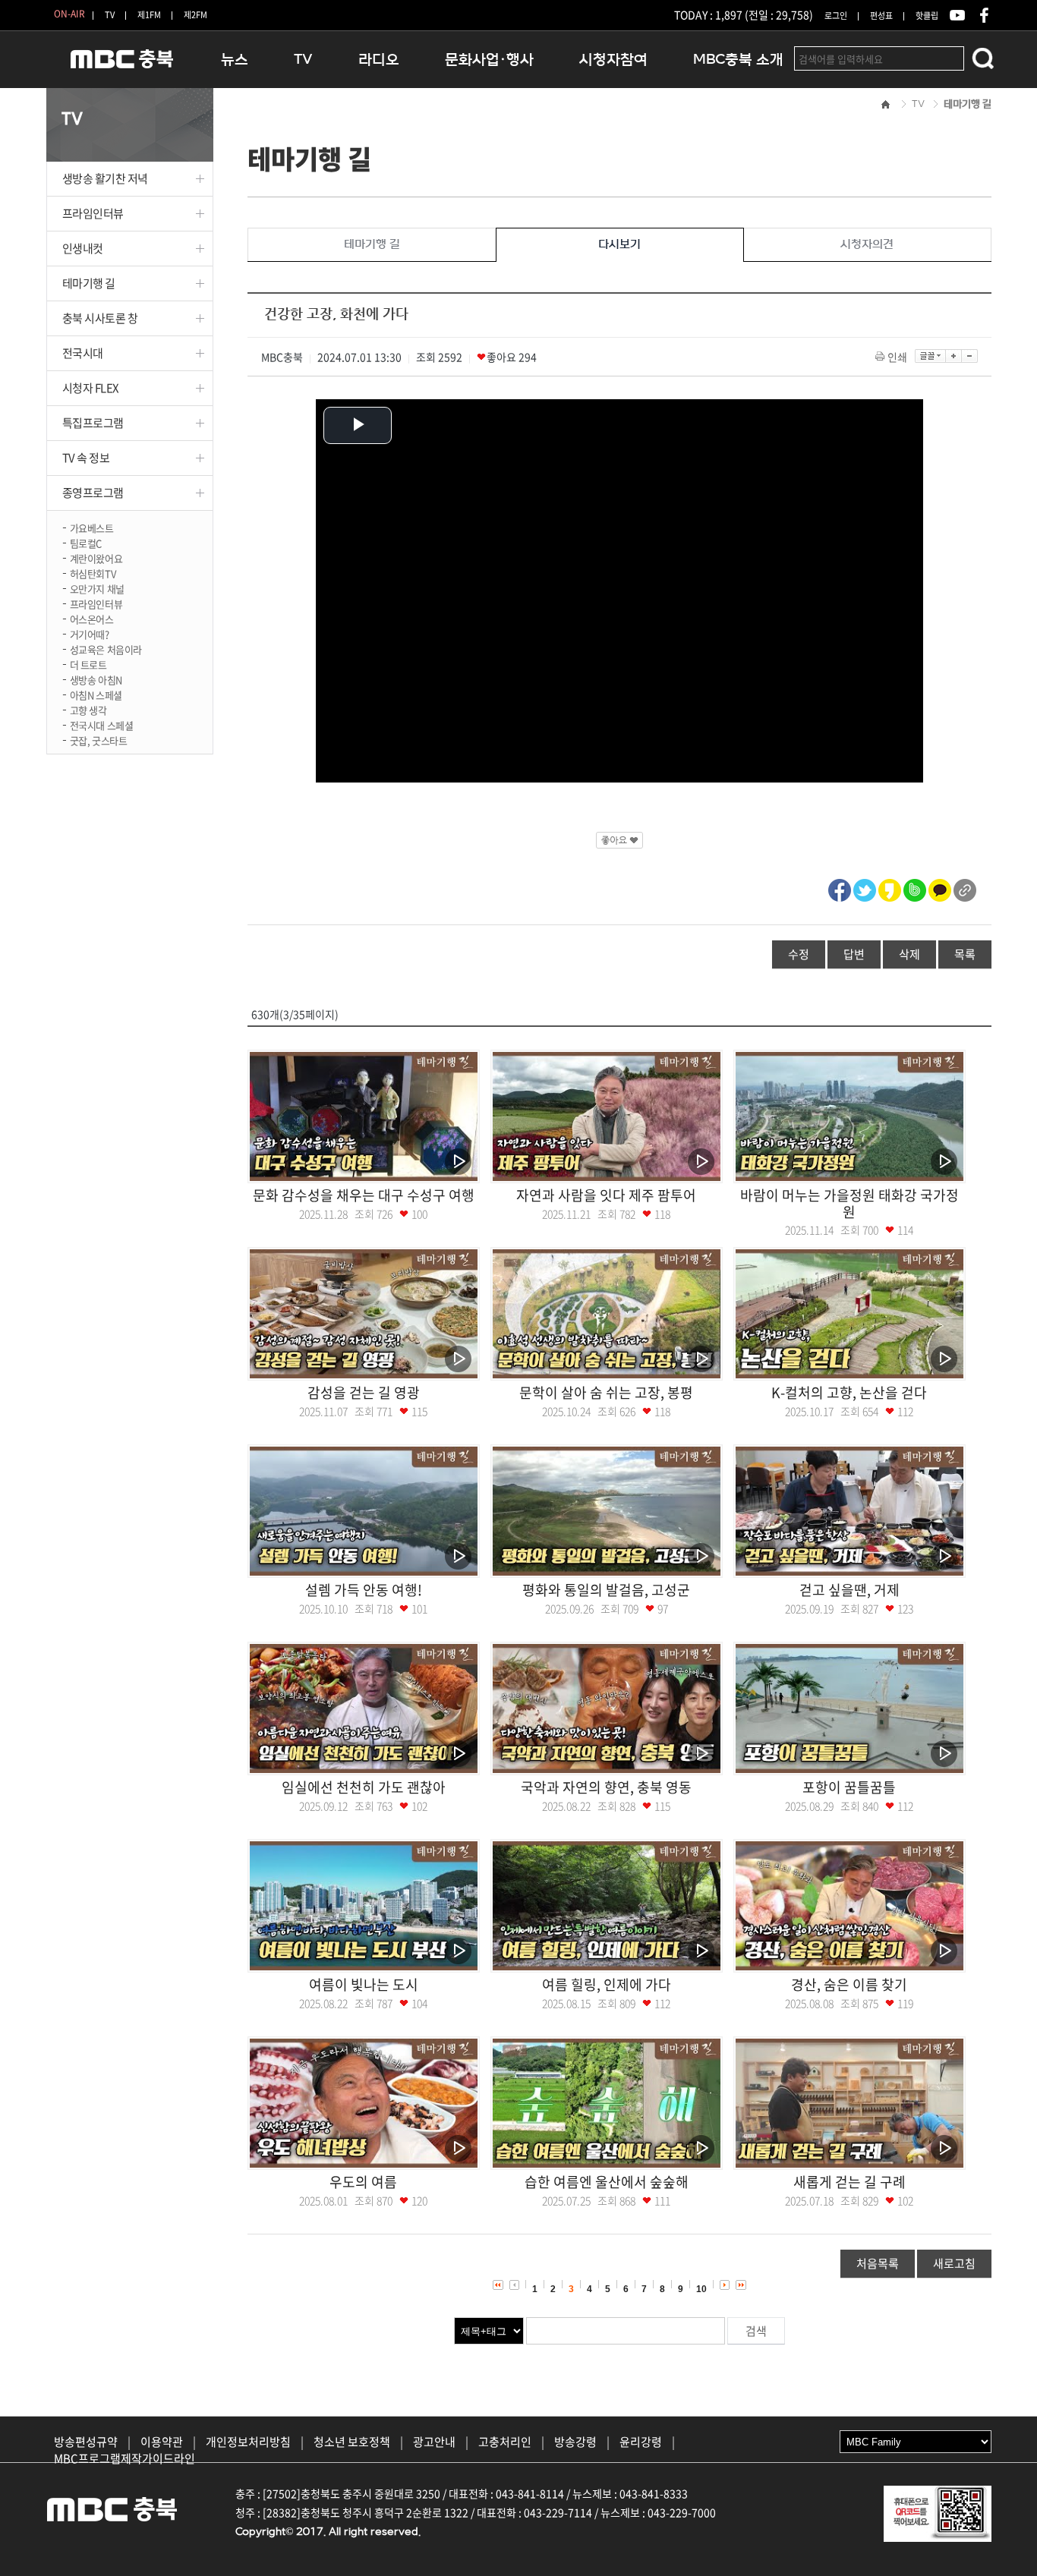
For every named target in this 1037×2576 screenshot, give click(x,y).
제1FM (149, 15)
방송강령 (575, 2442)
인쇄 (897, 357)
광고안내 (434, 2442)
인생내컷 (83, 248)
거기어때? (90, 633)
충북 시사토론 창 (100, 318)
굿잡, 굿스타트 (99, 740)
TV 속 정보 (86, 458)
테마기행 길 (89, 283)
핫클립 (927, 16)
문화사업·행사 (489, 60)
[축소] (970, 356)
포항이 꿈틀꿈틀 (849, 1787)
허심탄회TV (93, 573)
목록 (965, 954)
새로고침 (954, 2263)
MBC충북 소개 (738, 60)
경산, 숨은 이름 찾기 (849, 1984)
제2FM (195, 15)
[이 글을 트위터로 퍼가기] (865, 888)
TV (110, 15)
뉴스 (235, 60)
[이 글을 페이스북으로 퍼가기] (840, 888)
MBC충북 (122, 66)
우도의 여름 (363, 2182)
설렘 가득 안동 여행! (364, 1590)
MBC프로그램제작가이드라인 (125, 2458)
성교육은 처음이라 (106, 649)
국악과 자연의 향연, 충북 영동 (606, 1787)
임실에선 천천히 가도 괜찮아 (364, 1787)
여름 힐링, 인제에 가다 (607, 1984)
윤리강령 (641, 2442)
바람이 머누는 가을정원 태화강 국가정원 (849, 1203)
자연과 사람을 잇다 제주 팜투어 (606, 1195)
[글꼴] (930, 356)
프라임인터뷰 (93, 213)
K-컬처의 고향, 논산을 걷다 (849, 1392)
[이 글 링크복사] (965, 888)
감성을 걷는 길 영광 (364, 1392)
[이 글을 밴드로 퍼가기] (915, 888)
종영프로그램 (93, 493)
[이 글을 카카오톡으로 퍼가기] (940, 888)
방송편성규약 (86, 2442)
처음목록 (878, 2263)
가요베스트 (92, 527)
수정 (799, 954)
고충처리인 (505, 2442)
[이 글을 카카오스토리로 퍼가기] (890, 888)
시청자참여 (613, 60)
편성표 (881, 16)
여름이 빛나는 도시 (364, 1984)
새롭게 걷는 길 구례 (849, 2182)
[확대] (954, 356)
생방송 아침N (96, 679)
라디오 (379, 60)
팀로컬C (86, 542)
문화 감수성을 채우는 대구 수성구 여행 (364, 1195)
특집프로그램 (93, 423)
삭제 (909, 954)
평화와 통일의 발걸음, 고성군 (606, 1590)
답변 (854, 954)
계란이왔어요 (96, 557)
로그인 (836, 16)
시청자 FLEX (91, 388)
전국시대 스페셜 (102, 724)
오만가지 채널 (97, 588)
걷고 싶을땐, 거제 (849, 1590)
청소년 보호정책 (352, 2442)
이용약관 (162, 2442)
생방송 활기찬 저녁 (106, 178)
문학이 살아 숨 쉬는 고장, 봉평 (606, 1392)
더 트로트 (88, 664)
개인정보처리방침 (248, 2442)
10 (701, 2289)
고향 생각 (88, 709)
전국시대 (83, 353)
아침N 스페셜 (96, 694)
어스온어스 (92, 618)
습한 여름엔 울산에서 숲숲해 (607, 2182)
